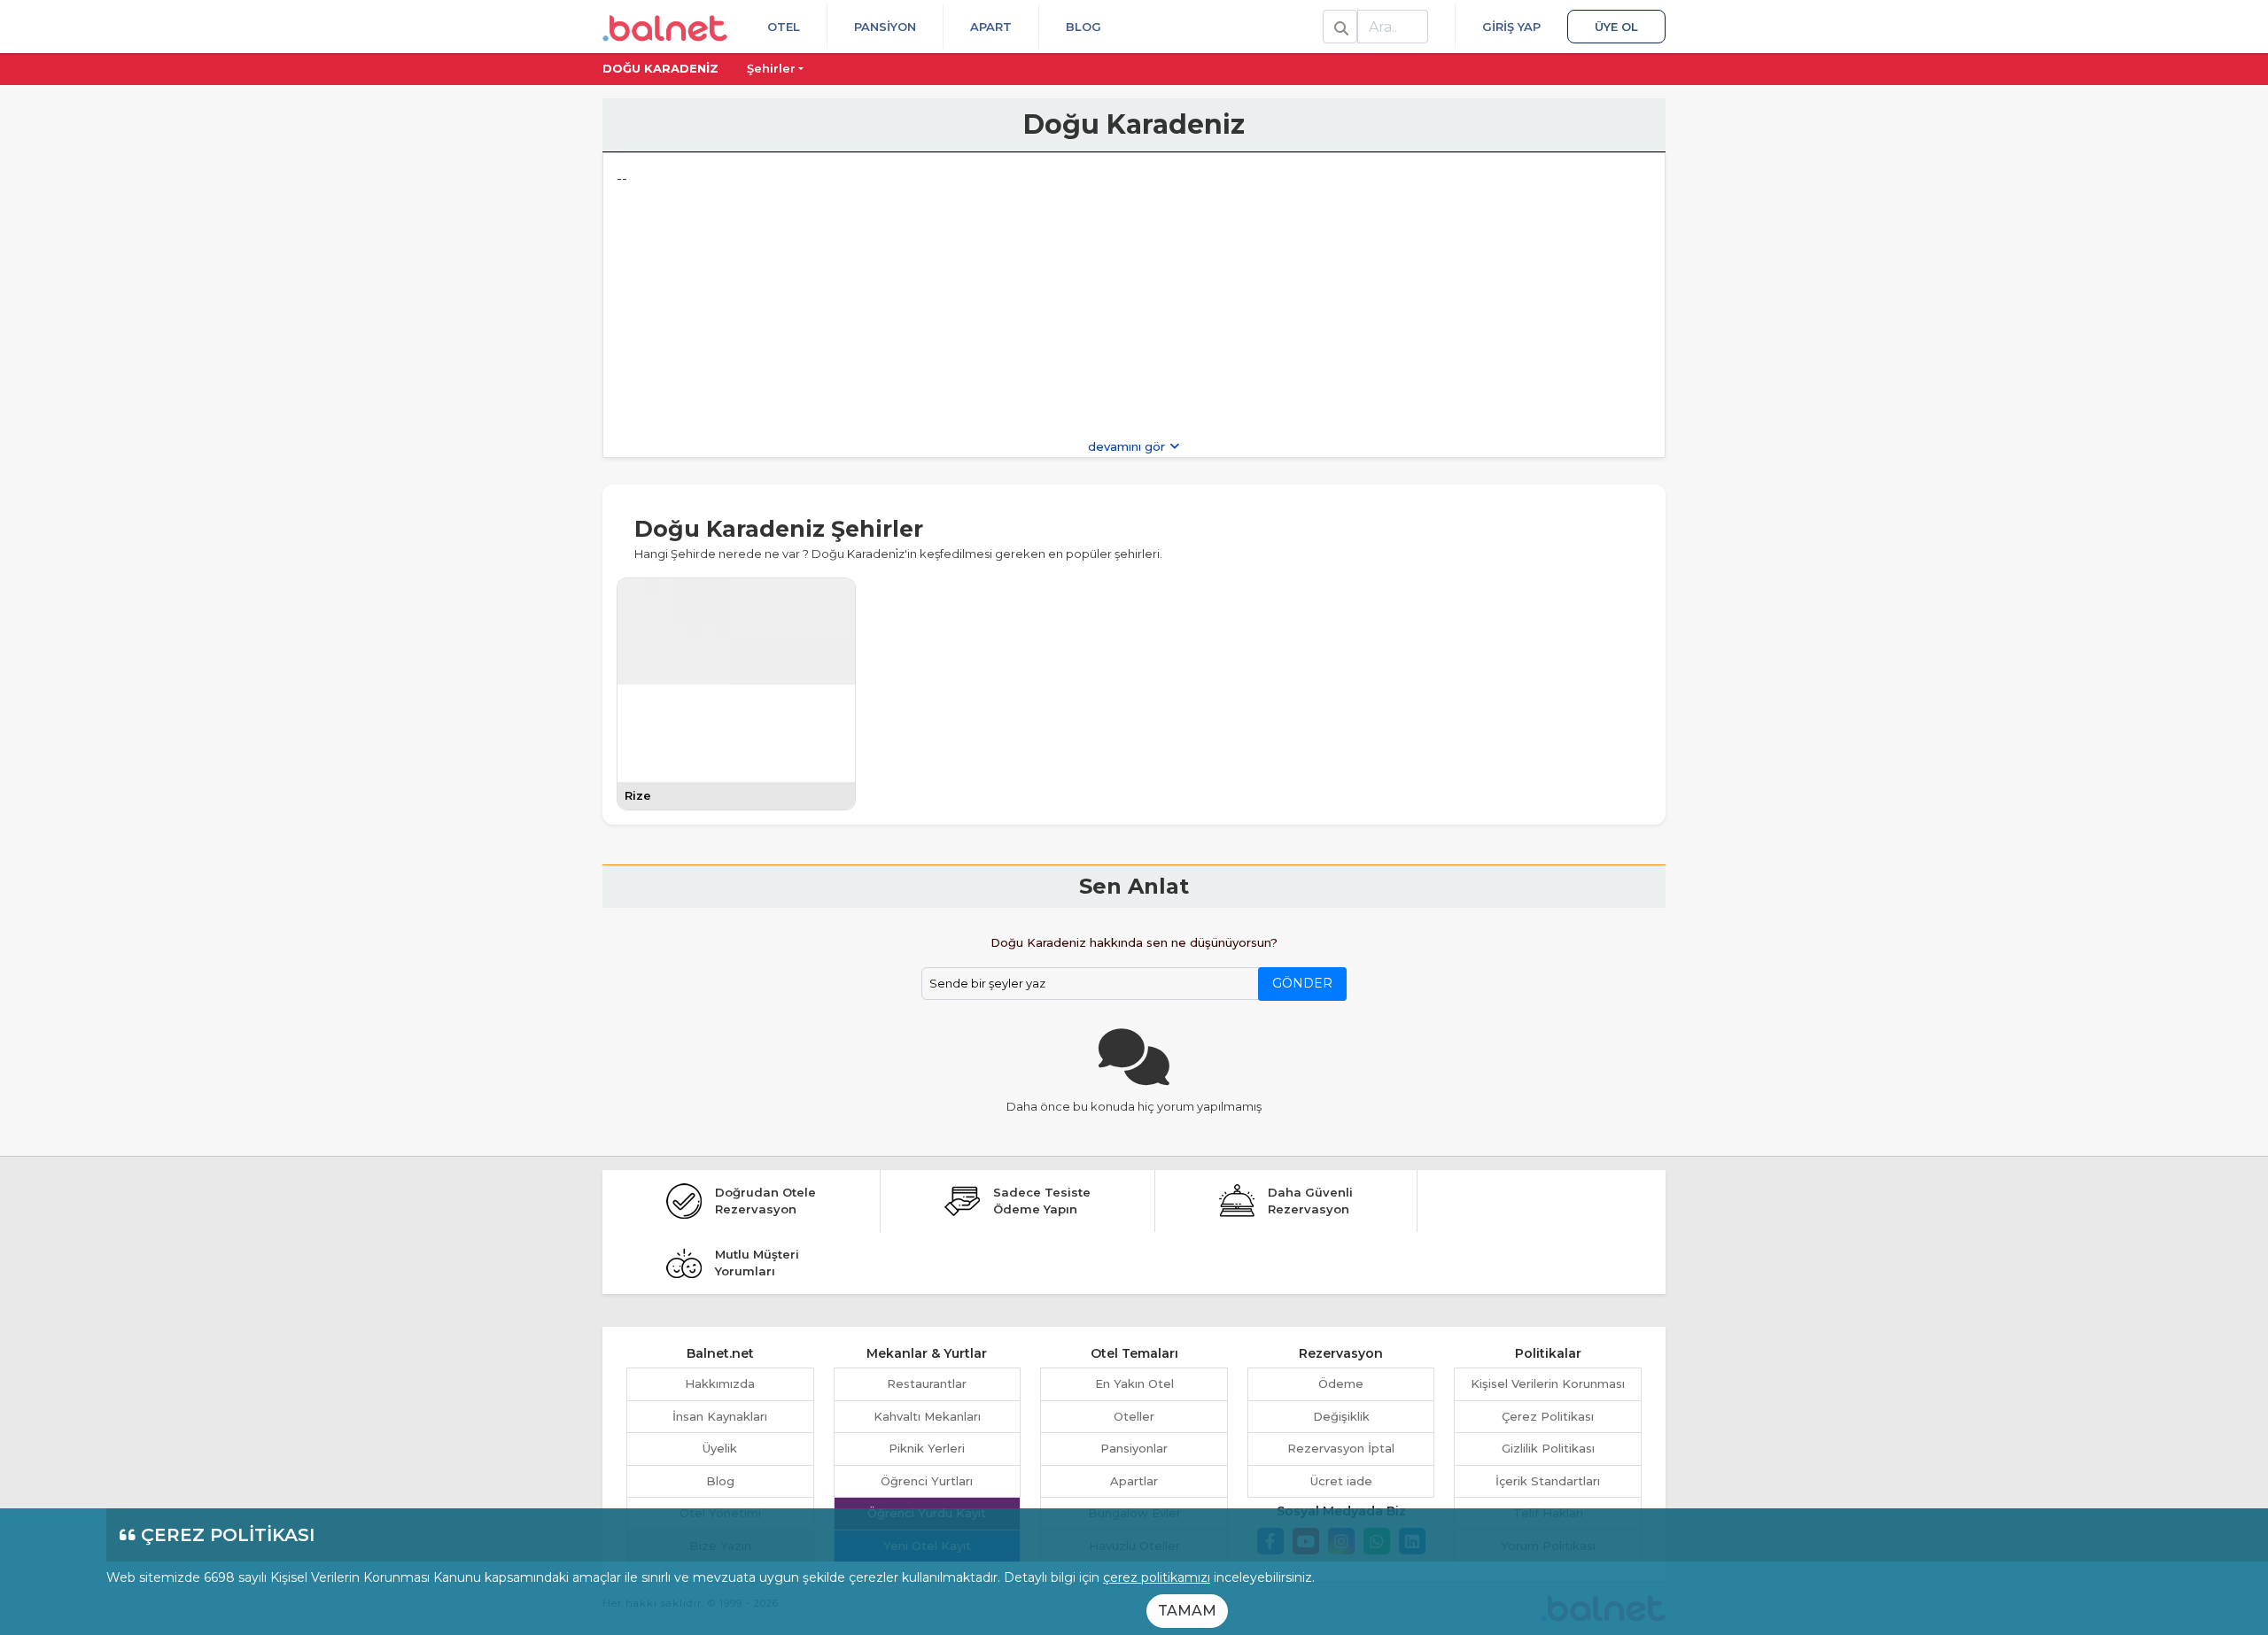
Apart (991, 27)
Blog (1084, 27)
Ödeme (1341, 1383)
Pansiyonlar (1134, 1448)
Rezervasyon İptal (1341, 1448)
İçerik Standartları (1548, 1481)
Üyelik (720, 1448)
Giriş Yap (1511, 27)
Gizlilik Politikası (1548, 1448)
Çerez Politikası (1548, 1416)
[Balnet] (665, 27)
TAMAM (1187, 1611)
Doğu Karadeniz (660, 68)
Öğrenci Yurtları (927, 1481)
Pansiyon (885, 27)
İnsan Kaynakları (720, 1416)
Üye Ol (1616, 27)
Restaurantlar (927, 1383)
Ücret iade (1341, 1481)
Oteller (1134, 1416)
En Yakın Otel (1134, 1383)
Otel (784, 27)
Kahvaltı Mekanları (927, 1416)
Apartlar (1134, 1481)
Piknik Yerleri (927, 1448)
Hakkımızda (720, 1383)
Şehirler (771, 68)
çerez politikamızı (1157, 1577)
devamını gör (1128, 446)
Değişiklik (1341, 1416)
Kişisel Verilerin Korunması (1548, 1383)
